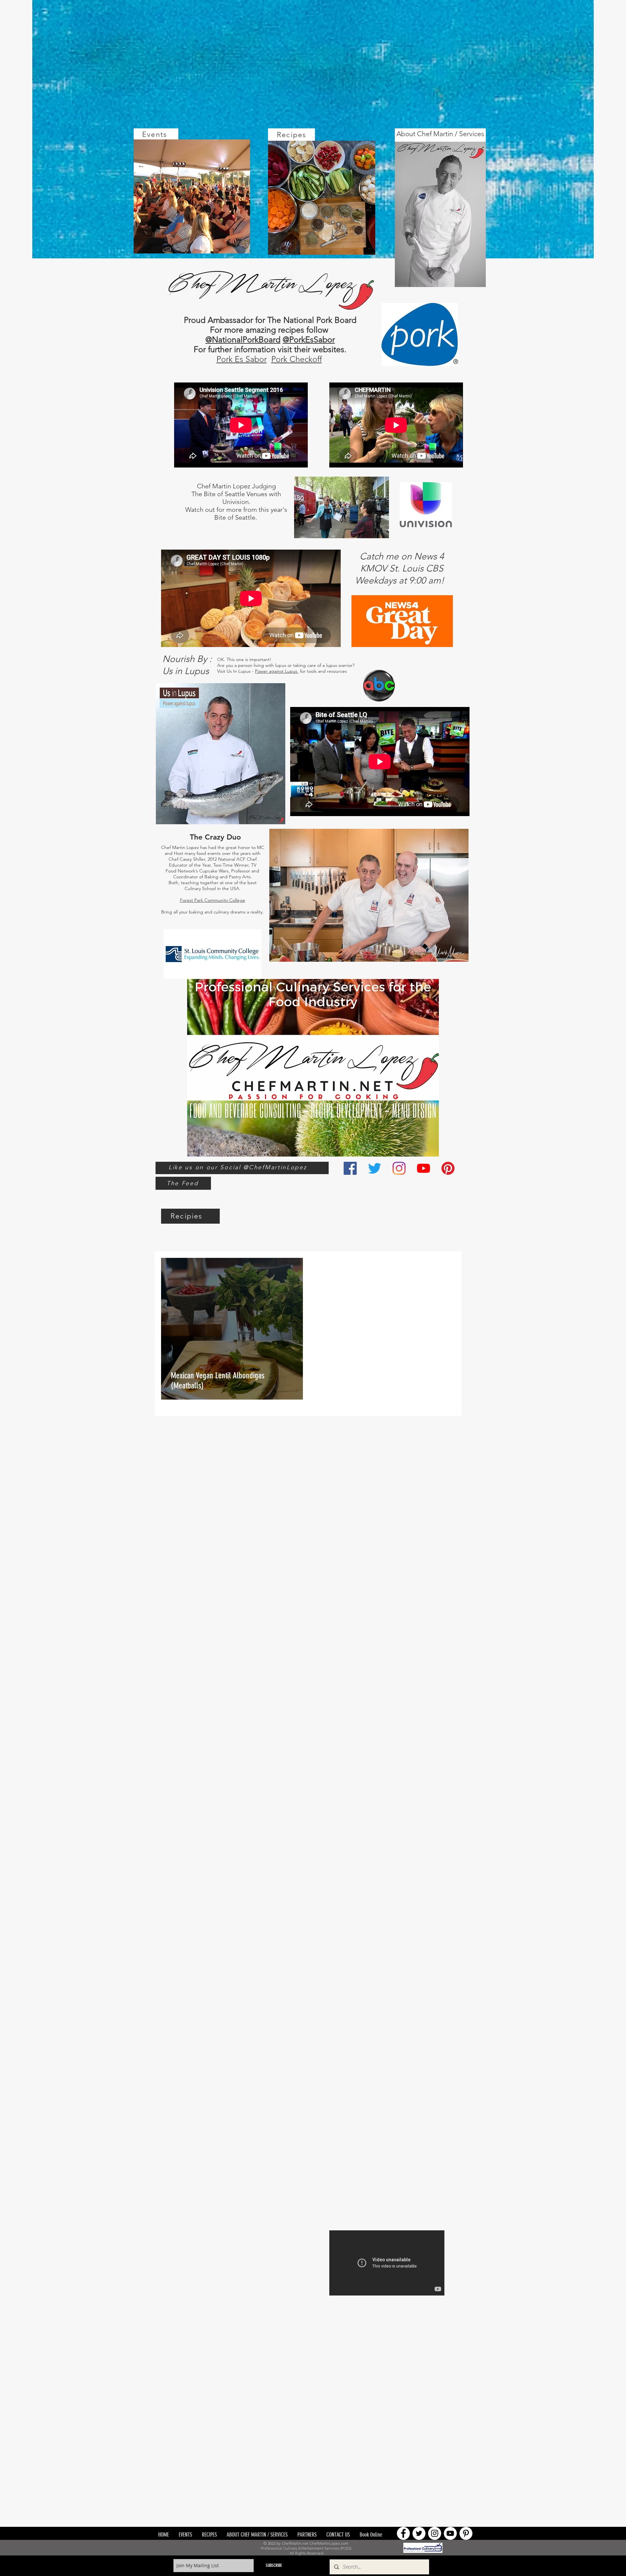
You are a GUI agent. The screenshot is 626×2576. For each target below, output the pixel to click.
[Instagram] (399, 1168)
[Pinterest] (448, 1168)
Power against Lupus (277, 671)
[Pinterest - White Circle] (466, 2533)
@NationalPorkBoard (243, 339)
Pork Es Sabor (242, 359)
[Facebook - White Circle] (403, 2533)
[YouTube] (424, 1168)
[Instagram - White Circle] (435, 2533)
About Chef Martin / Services (440, 134)
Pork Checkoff (297, 359)
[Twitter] (375, 1168)
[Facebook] (350, 1168)
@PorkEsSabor (309, 339)
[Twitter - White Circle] (419, 2533)
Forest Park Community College (213, 900)
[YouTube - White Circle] (450, 2533)
